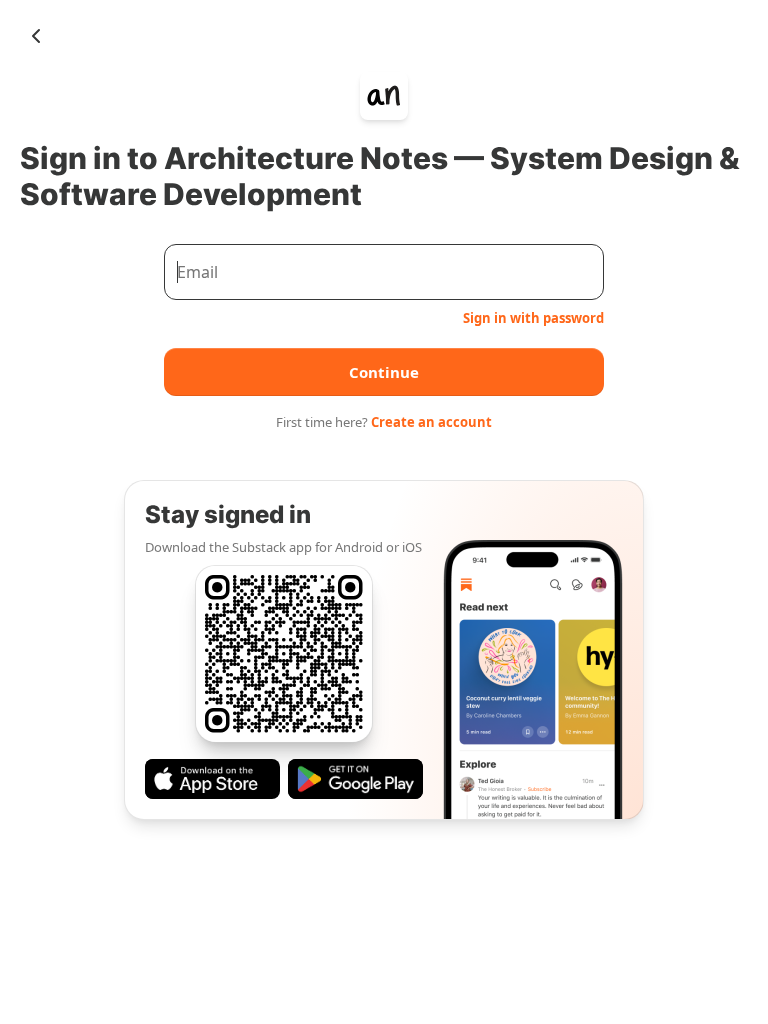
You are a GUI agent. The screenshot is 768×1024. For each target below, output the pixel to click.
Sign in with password (533, 318)
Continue (384, 372)
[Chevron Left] (36, 36)
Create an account (431, 422)
